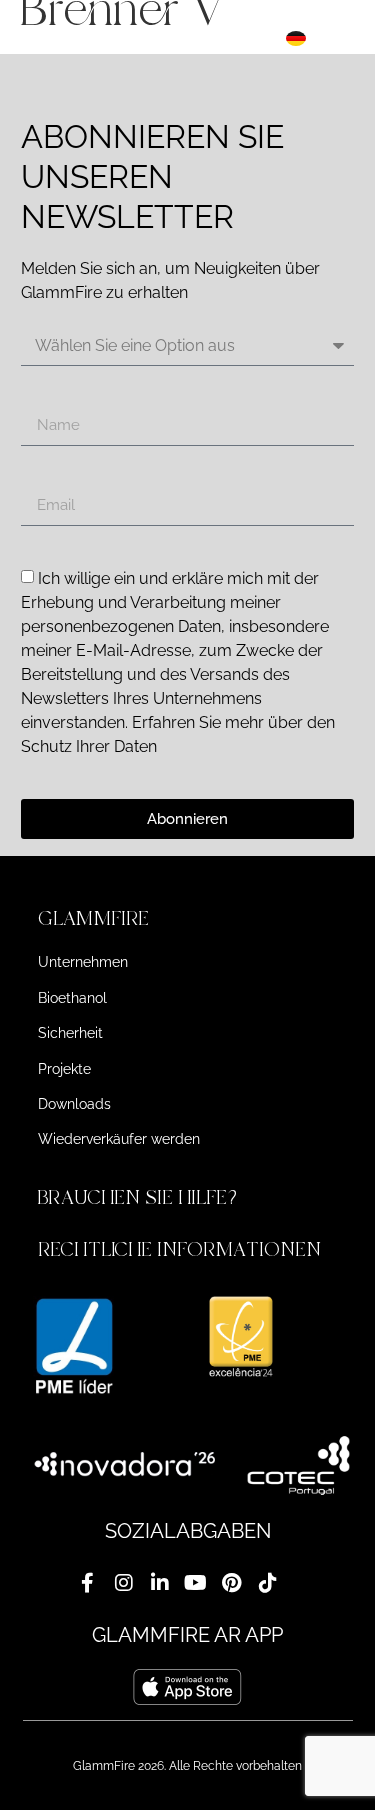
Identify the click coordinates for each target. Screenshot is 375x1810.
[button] (188, 919)
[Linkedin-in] (160, 1583)
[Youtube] (196, 1583)
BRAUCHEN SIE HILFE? (140, 1197)
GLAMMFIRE (93, 918)
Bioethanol (72, 998)
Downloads (74, 1104)
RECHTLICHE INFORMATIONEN (179, 1249)
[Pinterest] (232, 1583)
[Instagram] (124, 1583)
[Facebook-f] (88, 1583)
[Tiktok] (268, 1583)
